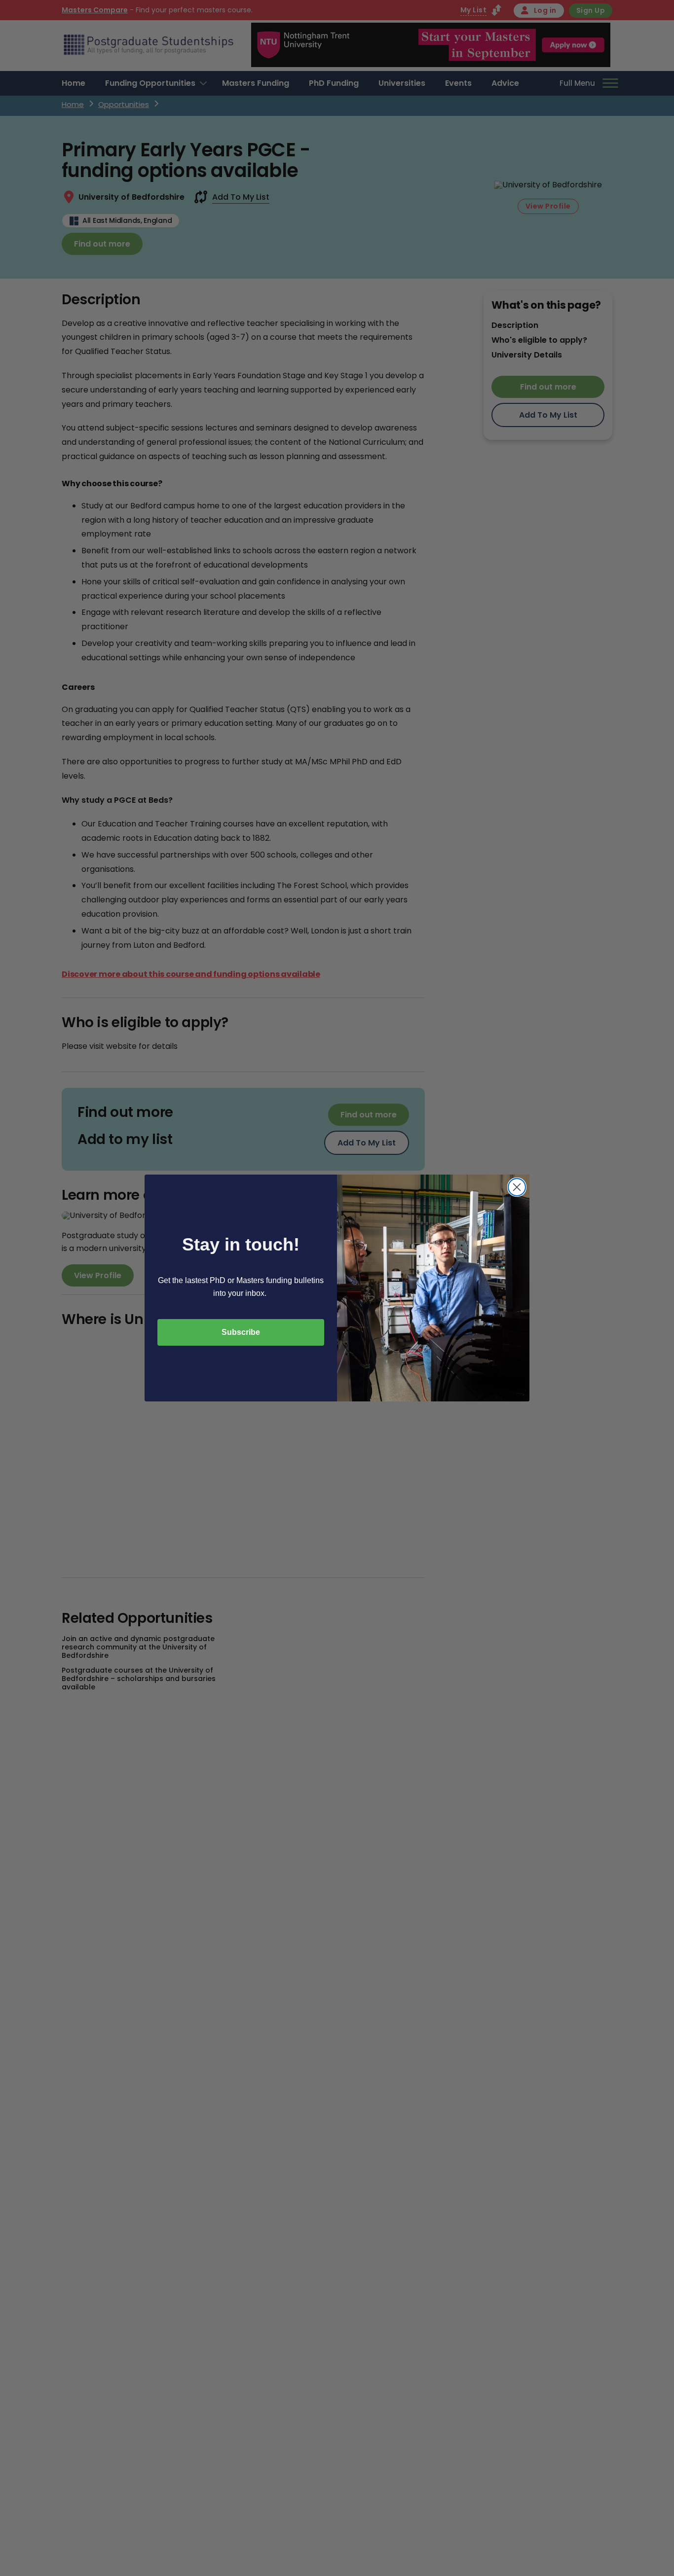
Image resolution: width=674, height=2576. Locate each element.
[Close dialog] (517, 1187)
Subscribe (241, 1332)
